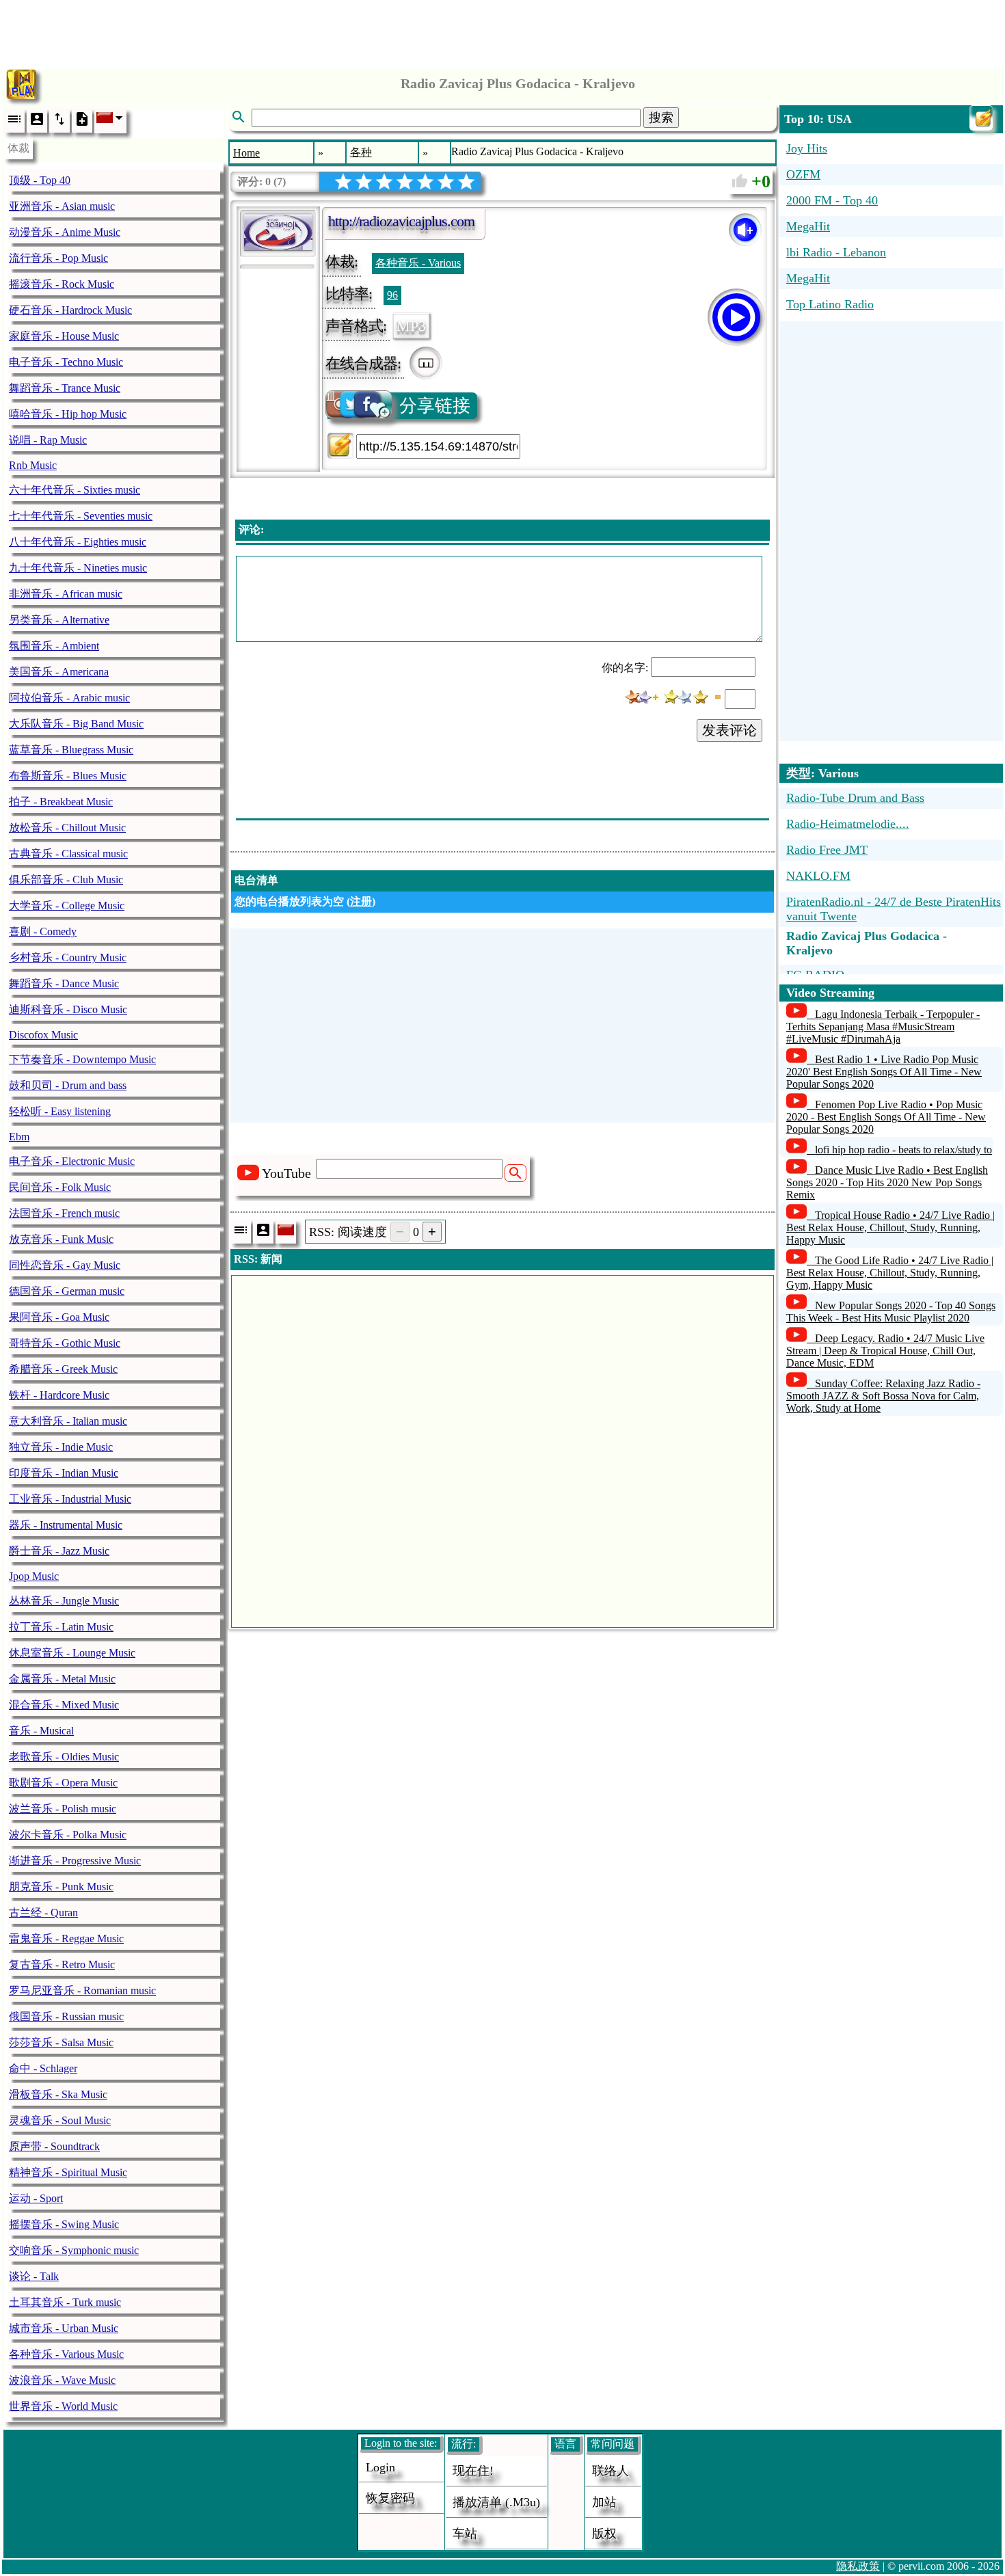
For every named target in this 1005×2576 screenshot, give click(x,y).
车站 (465, 2534)
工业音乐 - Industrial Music (70, 1499)
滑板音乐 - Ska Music (58, 2094)
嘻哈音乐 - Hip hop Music (68, 414)
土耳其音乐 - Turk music (65, 2302)
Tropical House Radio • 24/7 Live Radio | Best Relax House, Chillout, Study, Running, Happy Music (890, 1227)
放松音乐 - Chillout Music (67, 828)
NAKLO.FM (818, 876)
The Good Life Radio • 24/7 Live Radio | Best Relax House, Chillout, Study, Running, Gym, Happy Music (890, 1273)
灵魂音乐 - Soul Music (60, 2120)
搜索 (661, 118)
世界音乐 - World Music (63, 2406)
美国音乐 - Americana (59, 672)
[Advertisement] (502, 31)
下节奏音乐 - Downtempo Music (82, 1059)
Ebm (19, 1137)
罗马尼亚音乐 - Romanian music (82, 1990)
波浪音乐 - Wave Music (62, 2380)
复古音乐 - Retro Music (62, 1964)
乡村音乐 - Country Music (68, 957)
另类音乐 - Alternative (59, 620)
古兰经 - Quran (43, 1913)
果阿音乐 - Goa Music (59, 1317)
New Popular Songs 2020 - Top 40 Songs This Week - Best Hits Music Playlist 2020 (891, 1312)
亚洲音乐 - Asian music (62, 206)
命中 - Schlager (43, 2068)
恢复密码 (390, 2498)
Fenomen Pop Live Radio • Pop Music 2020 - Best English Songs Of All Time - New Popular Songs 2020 (886, 1117)
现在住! (473, 2471)
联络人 (611, 2471)
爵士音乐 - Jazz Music (59, 1551)
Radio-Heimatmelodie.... (848, 824)
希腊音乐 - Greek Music (63, 1369)
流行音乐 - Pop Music (58, 258)
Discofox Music (43, 1035)
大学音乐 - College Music (67, 905)
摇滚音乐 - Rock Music (62, 284)
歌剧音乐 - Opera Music (63, 1783)
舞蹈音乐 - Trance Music (65, 388)
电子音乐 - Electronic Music (72, 1161)
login (380, 2467)
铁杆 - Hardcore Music (59, 1395)
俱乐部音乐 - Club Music (66, 880)
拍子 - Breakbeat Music (61, 802)
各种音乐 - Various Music (66, 2354)
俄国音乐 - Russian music (66, 2016)
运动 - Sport (36, 2198)
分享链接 (435, 406)
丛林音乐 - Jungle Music (64, 1601)
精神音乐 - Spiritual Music (68, 2172)
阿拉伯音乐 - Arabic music (69, 698)
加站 (604, 2502)
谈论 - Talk (34, 2276)
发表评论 (729, 730)
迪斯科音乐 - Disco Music (68, 1009)
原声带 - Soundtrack (54, 2146)
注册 (361, 901)
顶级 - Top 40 (40, 180)
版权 (604, 2534)
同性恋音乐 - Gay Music (65, 1265)
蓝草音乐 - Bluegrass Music (71, 750)
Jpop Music (34, 1576)
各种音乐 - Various (418, 263)
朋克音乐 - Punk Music (61, 1887)
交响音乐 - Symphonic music (74, 2250)
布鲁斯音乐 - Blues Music (68, 776)
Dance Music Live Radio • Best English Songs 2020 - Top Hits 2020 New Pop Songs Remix (887, 1182)
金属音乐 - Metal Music (62, 1679)
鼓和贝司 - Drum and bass (68, 1085)
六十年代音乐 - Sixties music (75, 490)
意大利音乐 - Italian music (68, 1421)
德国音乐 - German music (67, 1291)
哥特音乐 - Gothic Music (65, 1343)
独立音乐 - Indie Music (61, 1447)
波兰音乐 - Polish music (63, 1809)
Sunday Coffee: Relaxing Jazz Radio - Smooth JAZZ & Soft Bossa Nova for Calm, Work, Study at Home (883, 1396)
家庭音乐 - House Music (64, 336)
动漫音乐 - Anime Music (65, 232)
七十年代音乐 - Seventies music (81, 516)
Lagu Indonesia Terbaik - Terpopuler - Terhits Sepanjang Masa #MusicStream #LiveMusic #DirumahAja (883, 1027)
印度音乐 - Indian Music (64, 1473)
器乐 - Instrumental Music (66, 1525)
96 (392, 295)
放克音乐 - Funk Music (61, 1239)
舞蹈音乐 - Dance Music (64, 983)
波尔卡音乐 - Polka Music (68, 1835)
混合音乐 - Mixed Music (64, 1705)
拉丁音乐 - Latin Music (61, 1627)
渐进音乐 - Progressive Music (75, 1861)
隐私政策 (858, 2566)
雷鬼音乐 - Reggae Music (66, 1938)
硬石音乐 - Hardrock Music (70, 310)
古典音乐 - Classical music (68, 854)
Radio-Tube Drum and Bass (855, 798)
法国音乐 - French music (64, 1213)
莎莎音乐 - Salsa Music (61, 2042)
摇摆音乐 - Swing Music (64, 2224)
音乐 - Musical (41, 1731)
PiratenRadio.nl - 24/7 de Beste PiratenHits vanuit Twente (894, 909)
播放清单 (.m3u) (496, 2502)
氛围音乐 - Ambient (54, 646)
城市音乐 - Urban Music (64, 2328)
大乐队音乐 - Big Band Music (76, 724)
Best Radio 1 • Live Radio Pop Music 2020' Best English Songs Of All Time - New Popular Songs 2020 (884, 1072)
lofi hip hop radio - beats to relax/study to (903, 1150)
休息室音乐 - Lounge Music (72, 1653)
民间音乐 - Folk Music (60, 1187)
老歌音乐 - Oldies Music (64, 1757)
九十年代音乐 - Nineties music (78, 568)
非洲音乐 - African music (66, 594)
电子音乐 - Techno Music (66, 362)
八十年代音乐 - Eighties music (78, 542)
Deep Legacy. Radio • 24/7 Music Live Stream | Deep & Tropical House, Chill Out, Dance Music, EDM (885, 1351)
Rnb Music (33, 465)
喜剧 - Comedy (43, 931)
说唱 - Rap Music (48, 440)
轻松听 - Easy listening (60, 1111)
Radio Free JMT (827, 850)
